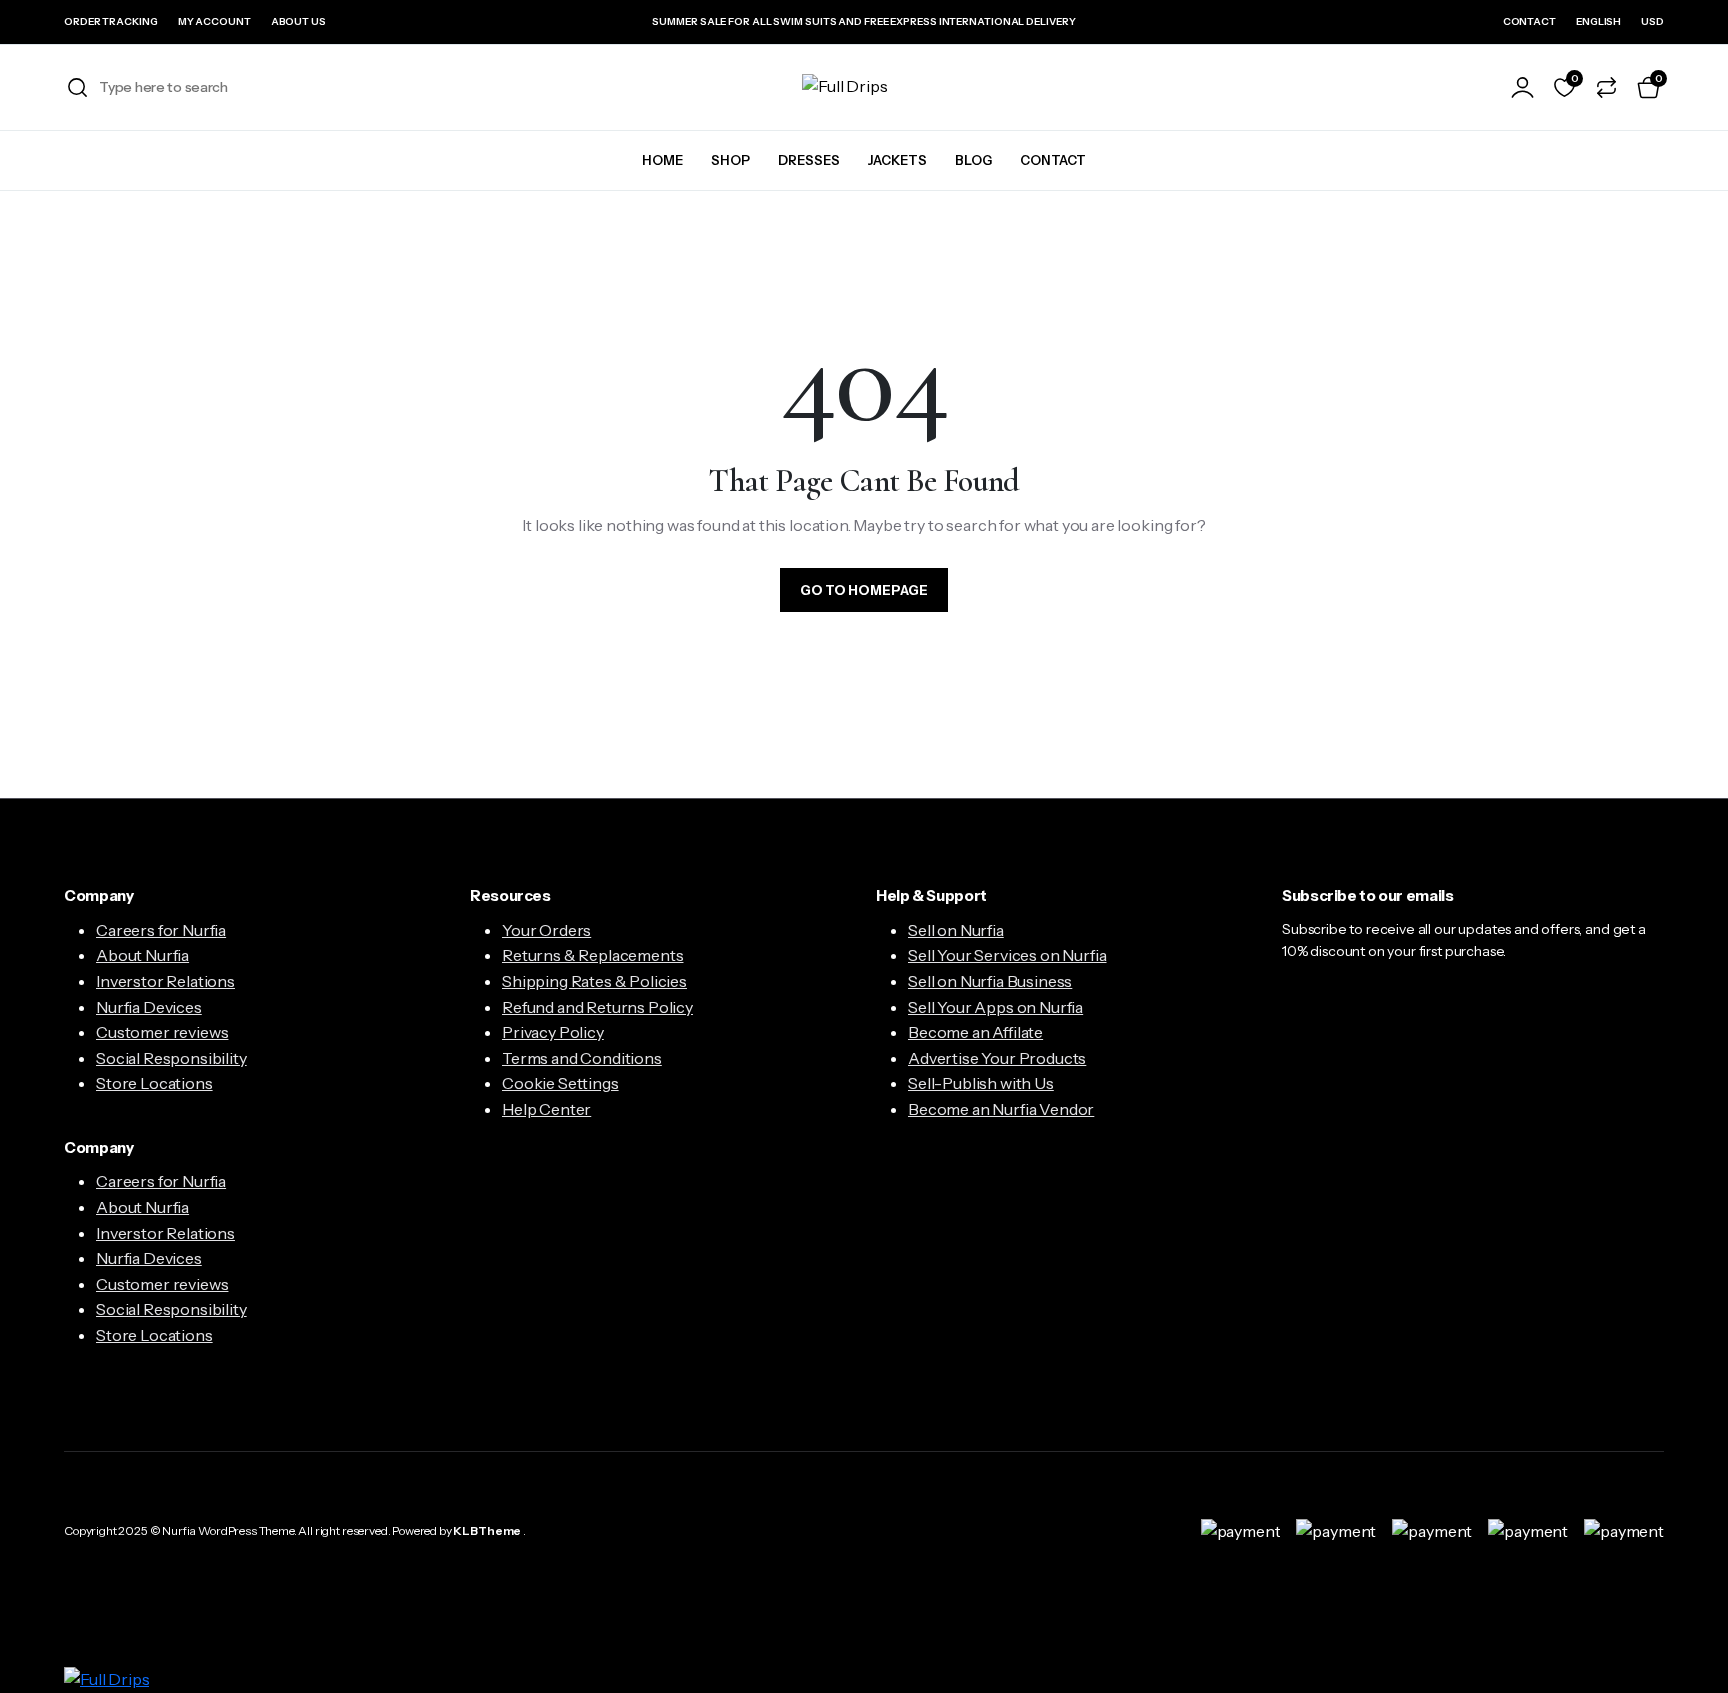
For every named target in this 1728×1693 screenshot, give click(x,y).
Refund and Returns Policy (597, 1007)
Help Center (546, 1109)
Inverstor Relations (165, 981)
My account (214, 21)
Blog (973, 160)
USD (1652, 21)
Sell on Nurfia (956, 930)
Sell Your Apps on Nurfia (995, 1007)
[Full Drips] (864, 87)
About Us (298, 21)
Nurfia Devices (149, 1007)
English (1598, 21)
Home (662, 160)
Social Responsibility (171, 1058)
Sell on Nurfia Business (990, 981)
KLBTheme (487, 1530)
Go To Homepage (864, 590)
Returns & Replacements (592, 955)
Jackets (897, 160)
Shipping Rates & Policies (594, 981)
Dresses (809, 160)
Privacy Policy (553, 1032)
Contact (1529, 21)
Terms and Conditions (582, 1058)
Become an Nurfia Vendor (1001, 1109)
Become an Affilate (975, 1032)
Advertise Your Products (997, 1058)
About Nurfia (142, 955)
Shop (730, 160)
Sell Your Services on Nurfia (1007, 955)
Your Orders (546, 930)
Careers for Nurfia (161, 930)
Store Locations (154, 1083)
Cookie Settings (560, 1083)
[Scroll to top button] (1683, 1648)
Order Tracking (111, 21)
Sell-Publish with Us (981, 1083)
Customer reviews (162, 1032)
